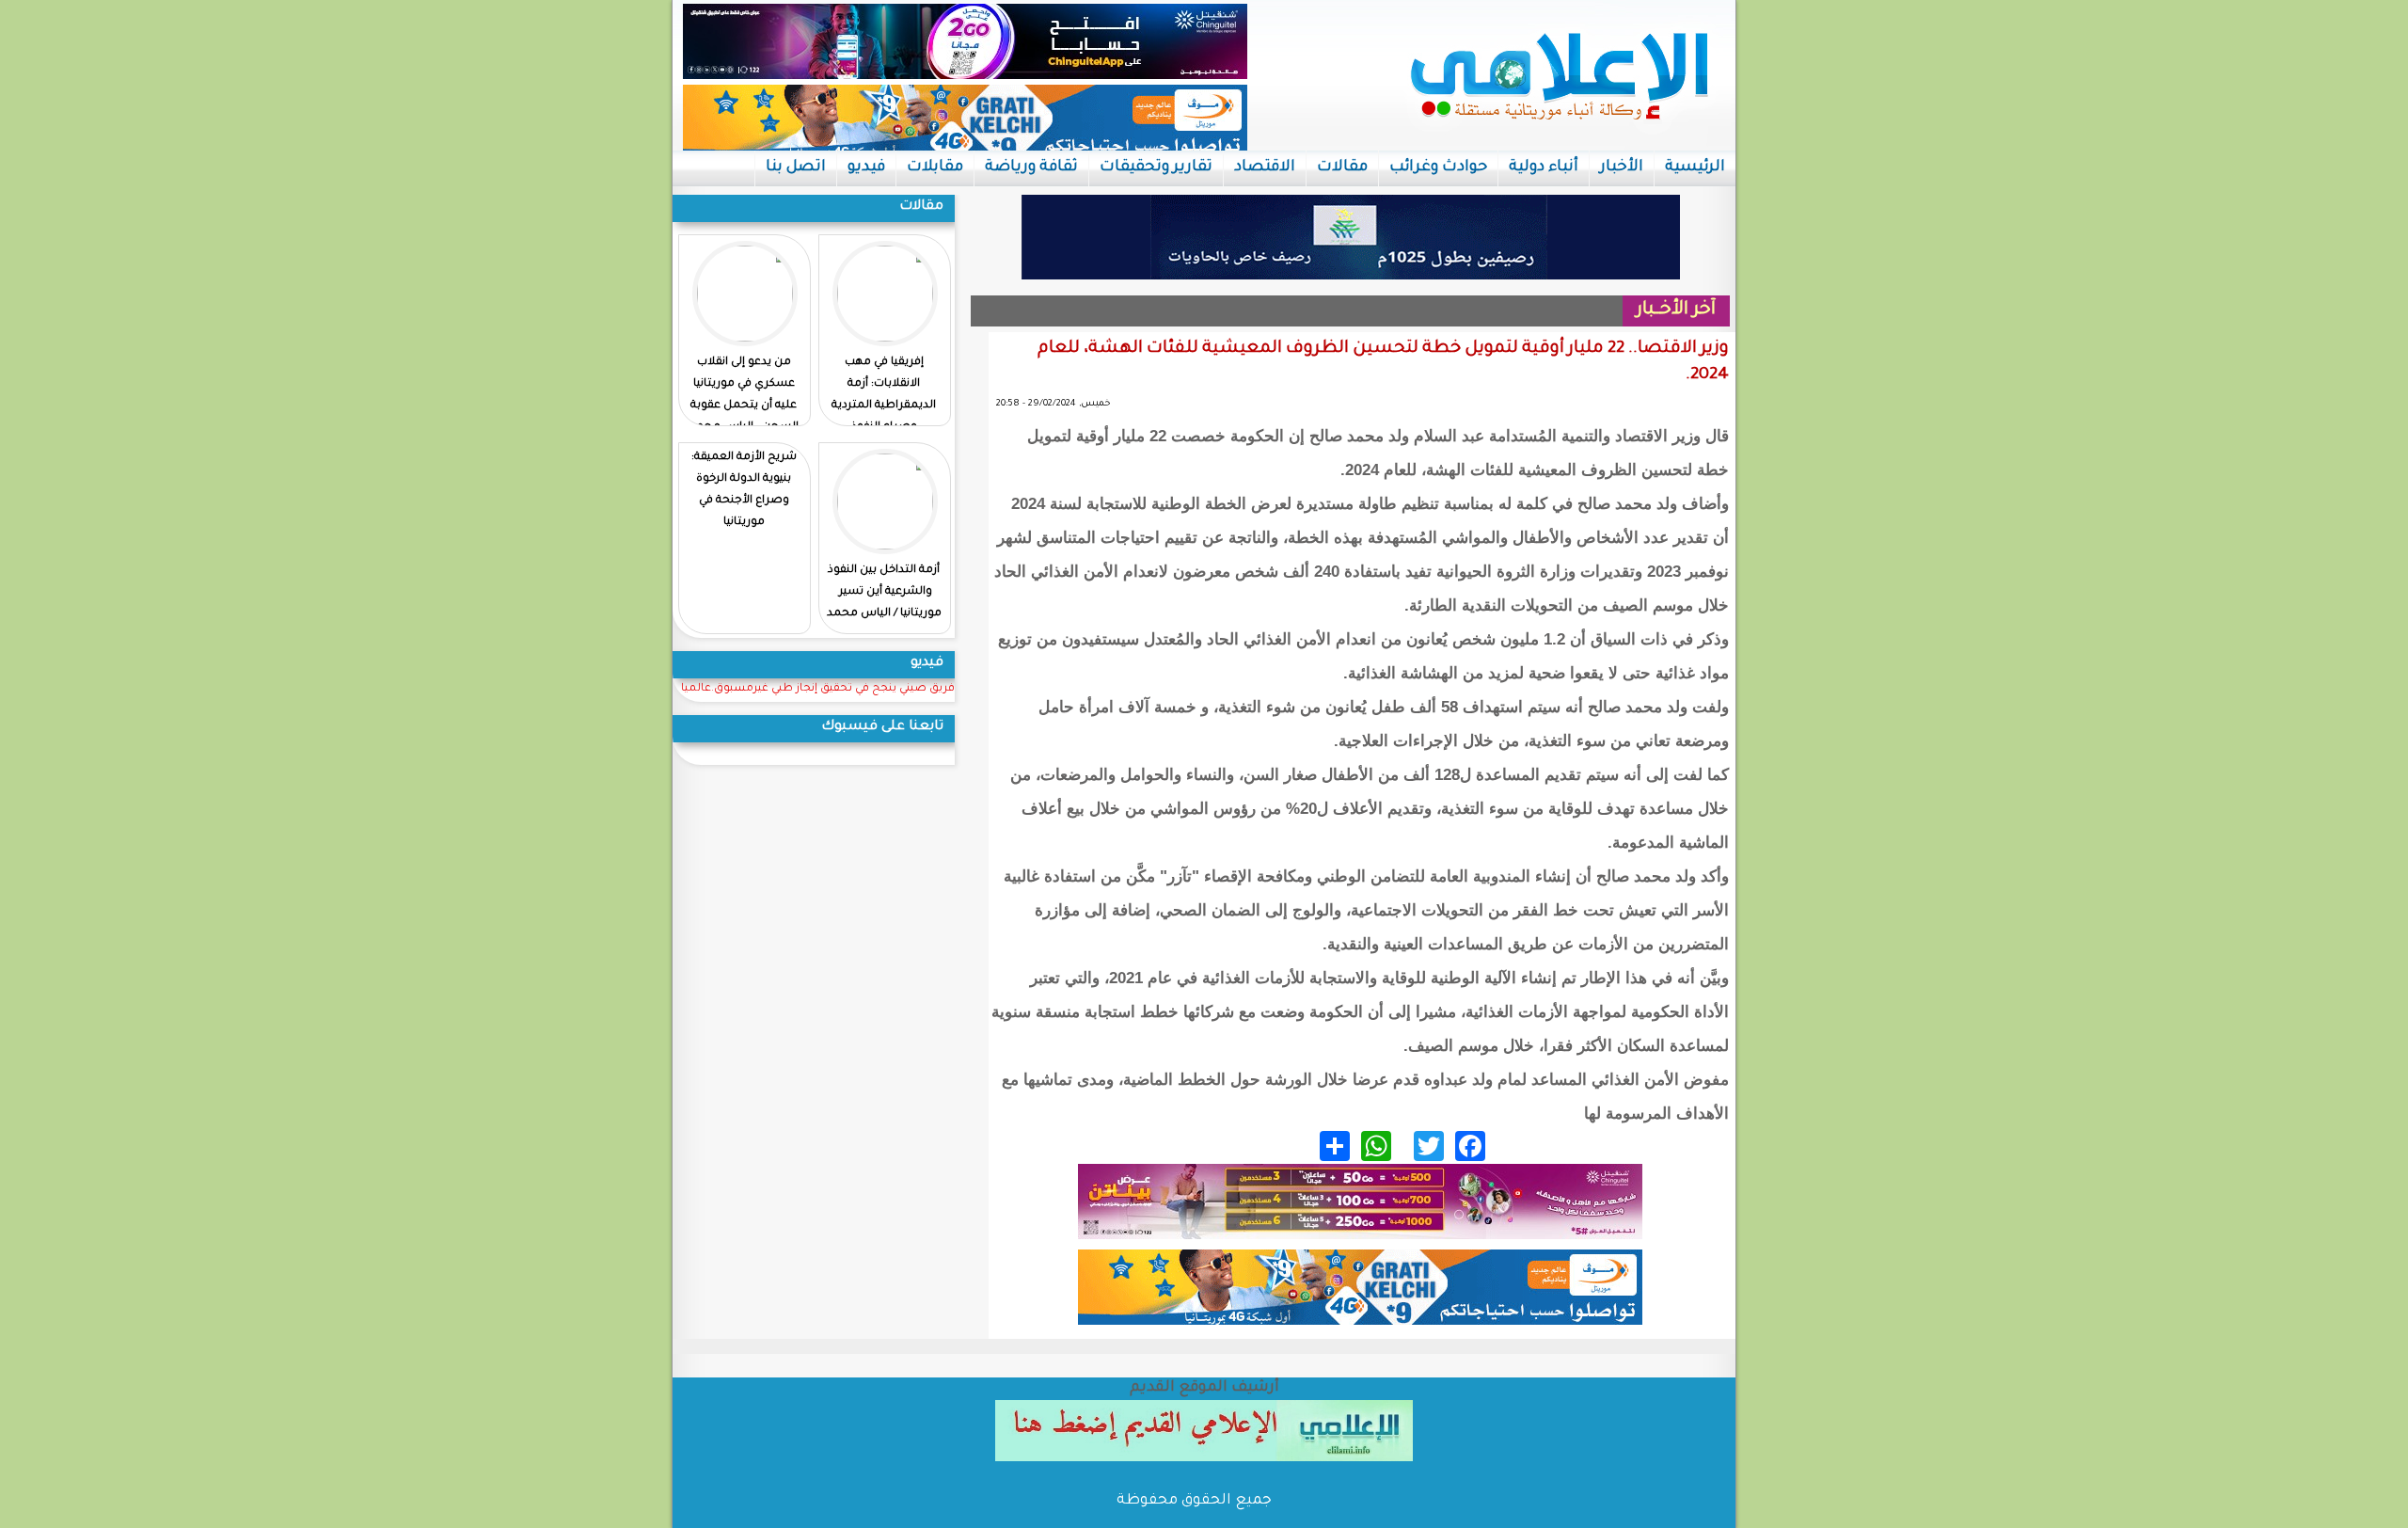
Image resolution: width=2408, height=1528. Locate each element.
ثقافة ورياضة (1031, 167)
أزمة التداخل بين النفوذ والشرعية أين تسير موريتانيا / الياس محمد (884, 592)
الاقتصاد (1265, 167)
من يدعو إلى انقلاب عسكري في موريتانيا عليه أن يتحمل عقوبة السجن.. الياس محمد (744, 395)
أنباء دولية (1544, 167)
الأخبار (1622, 167)
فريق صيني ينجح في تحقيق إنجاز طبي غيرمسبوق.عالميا (818, 689)
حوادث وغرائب (1438, 167)
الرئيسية (1695, 167)
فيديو (866, 167)
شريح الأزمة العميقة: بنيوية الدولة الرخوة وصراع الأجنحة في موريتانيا (744, 490)
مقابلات (935, 167)
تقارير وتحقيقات (1156, 167)
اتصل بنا (796, 167)
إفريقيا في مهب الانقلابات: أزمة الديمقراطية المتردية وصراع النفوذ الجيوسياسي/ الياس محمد (884, 417)
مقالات (1342, 167)
